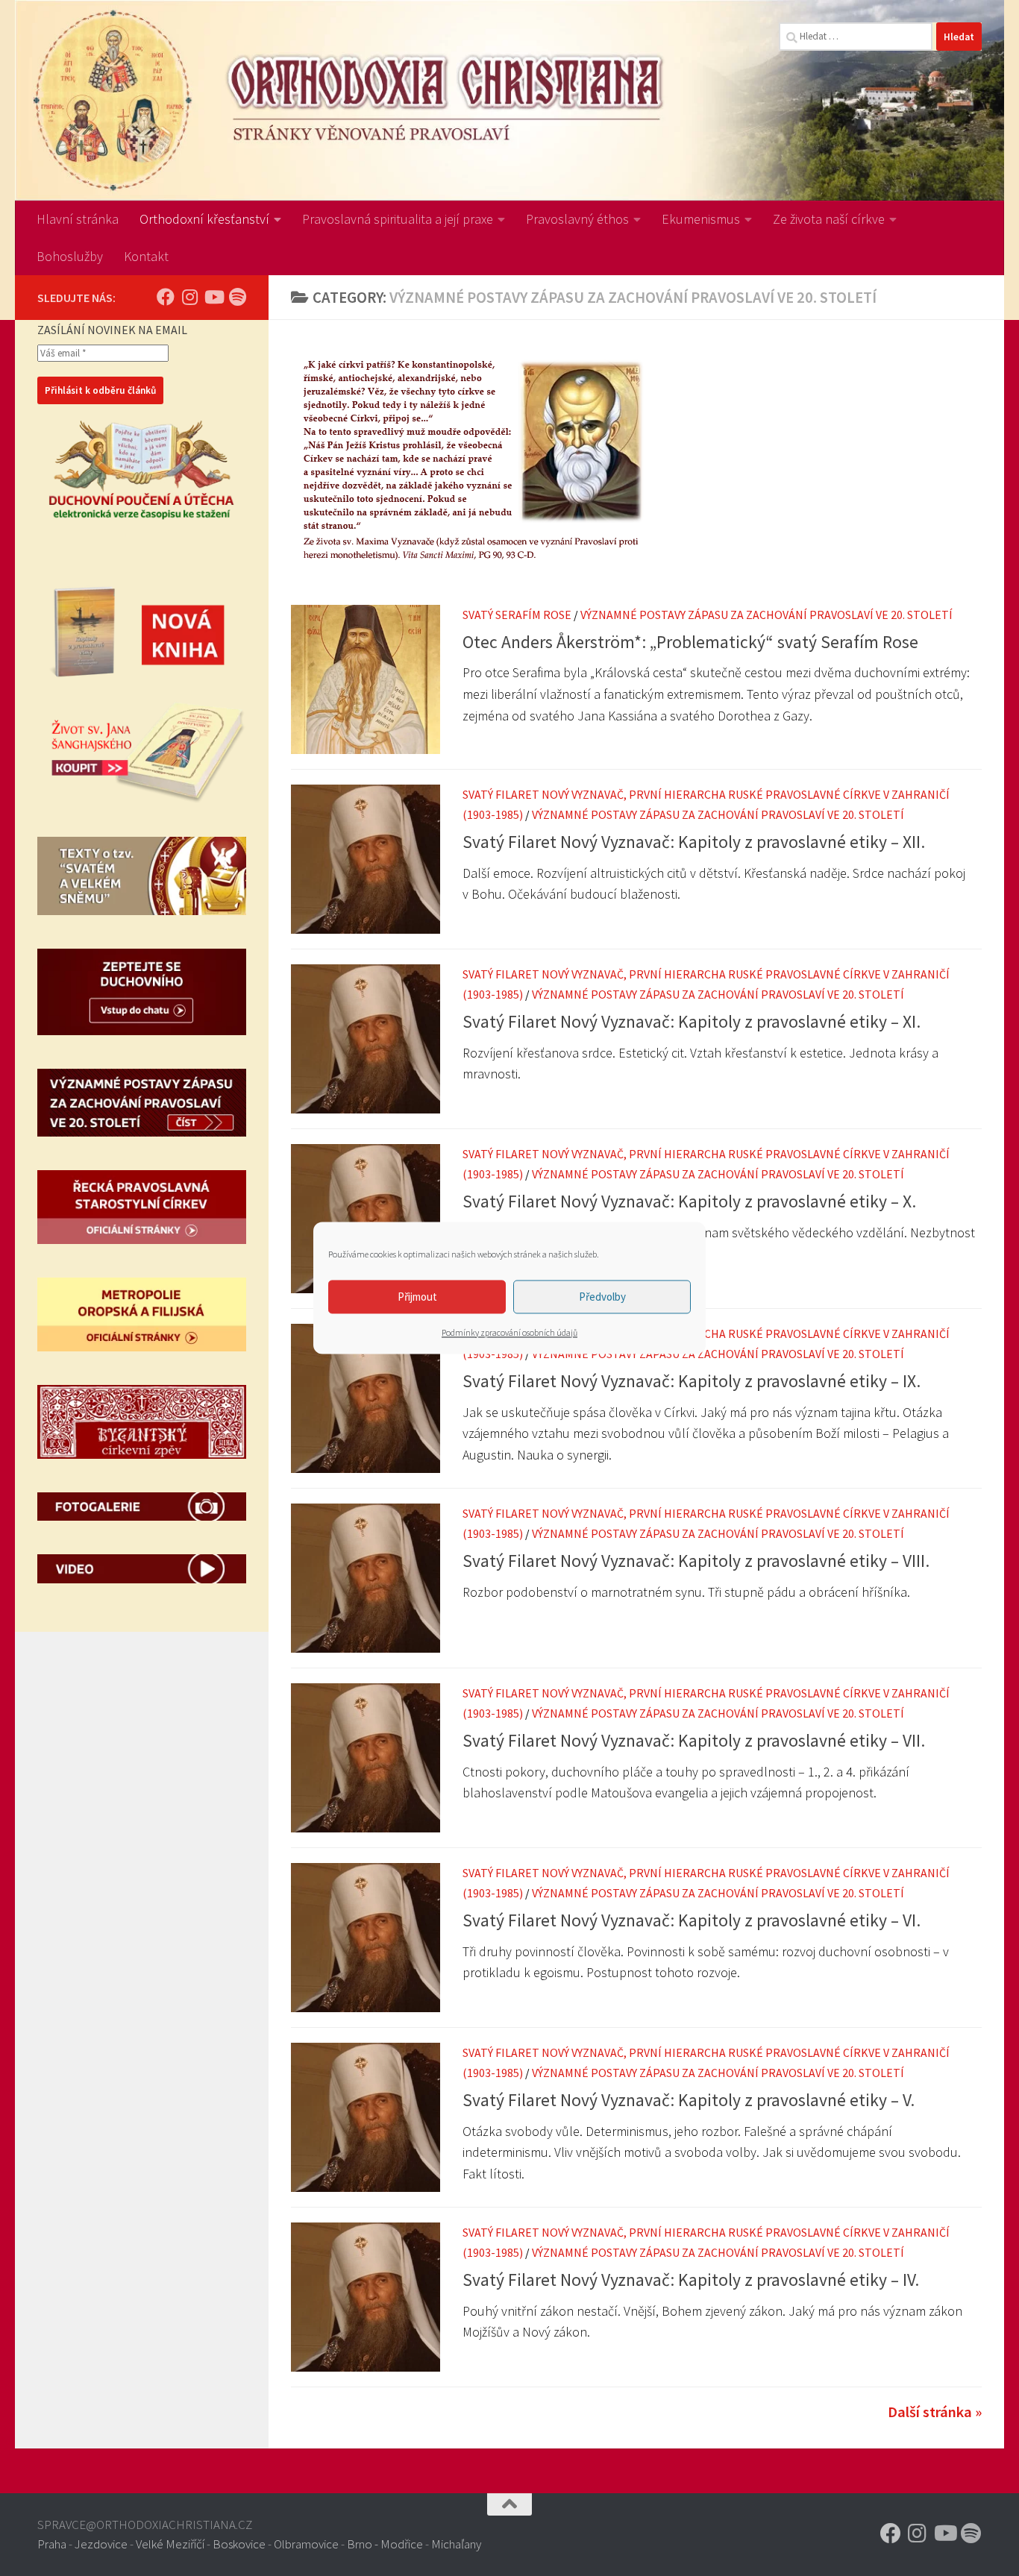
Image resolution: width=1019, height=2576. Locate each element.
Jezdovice (101, 2544)
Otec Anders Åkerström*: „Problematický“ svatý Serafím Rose (690, 642)
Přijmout (417, 1297)
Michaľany (456, 2544)
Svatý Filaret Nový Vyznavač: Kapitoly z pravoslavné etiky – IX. (692, 1381)
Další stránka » (935, 2412)
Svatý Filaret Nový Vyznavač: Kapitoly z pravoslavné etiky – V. (689, 2100)
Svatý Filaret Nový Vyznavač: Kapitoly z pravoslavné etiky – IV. (691, 2280)
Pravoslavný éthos (577, 219)
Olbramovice (306, 2544)
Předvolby (602, 1297)
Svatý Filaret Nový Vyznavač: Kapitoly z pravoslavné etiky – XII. (694, 842)
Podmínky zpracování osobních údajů (509, 1332)
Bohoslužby (70, 256)
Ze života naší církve (829, 219)
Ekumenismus (701, 219)
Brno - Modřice (385, 2544)
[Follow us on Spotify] (237, 297)
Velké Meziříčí (170, 2544)
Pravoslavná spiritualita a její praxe (398, 219)
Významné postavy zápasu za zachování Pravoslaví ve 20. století (766, 615)
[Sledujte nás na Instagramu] (189, 297)
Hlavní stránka (78, 219)
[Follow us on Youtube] (213, 297)
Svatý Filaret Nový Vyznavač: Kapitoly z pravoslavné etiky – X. (689, 1201)
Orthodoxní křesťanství (204, 219)
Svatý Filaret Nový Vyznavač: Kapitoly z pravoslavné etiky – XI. (692, 1021)
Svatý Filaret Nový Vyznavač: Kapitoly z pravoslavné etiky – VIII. (696, 1561)
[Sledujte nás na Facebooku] (166, 297)
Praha (52, 2544)
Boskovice (239, 2544)
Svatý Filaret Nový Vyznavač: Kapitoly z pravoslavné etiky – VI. (692, 1920)
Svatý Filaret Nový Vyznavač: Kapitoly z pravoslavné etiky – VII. (694, 1740)
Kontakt (146, 256)
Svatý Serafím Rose (517, 615)
